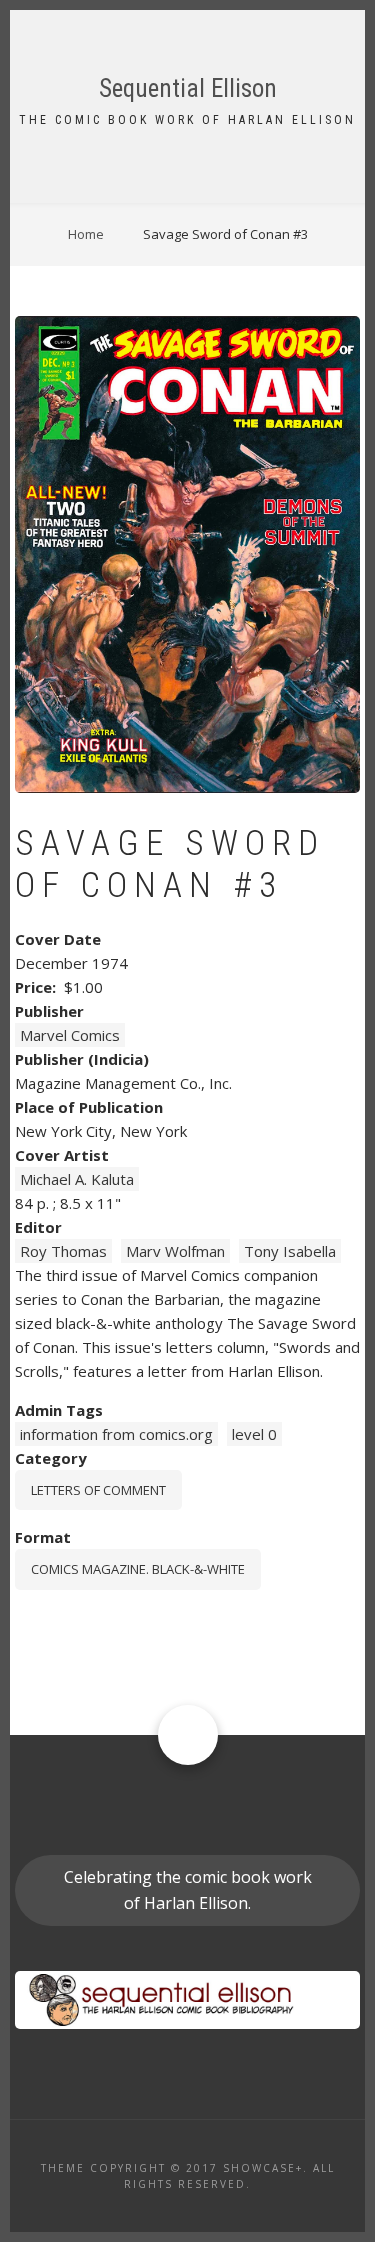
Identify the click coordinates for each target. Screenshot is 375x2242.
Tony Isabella (290, 1251)
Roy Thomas (63, 1251)
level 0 (254, 1434)
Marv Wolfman (175, 1251)
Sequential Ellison (188, 88)
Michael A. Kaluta (77, 1179)
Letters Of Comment (98, 1490)
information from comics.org (116, 1434)
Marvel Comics (70, 1035)
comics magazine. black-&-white (138, 1569)
